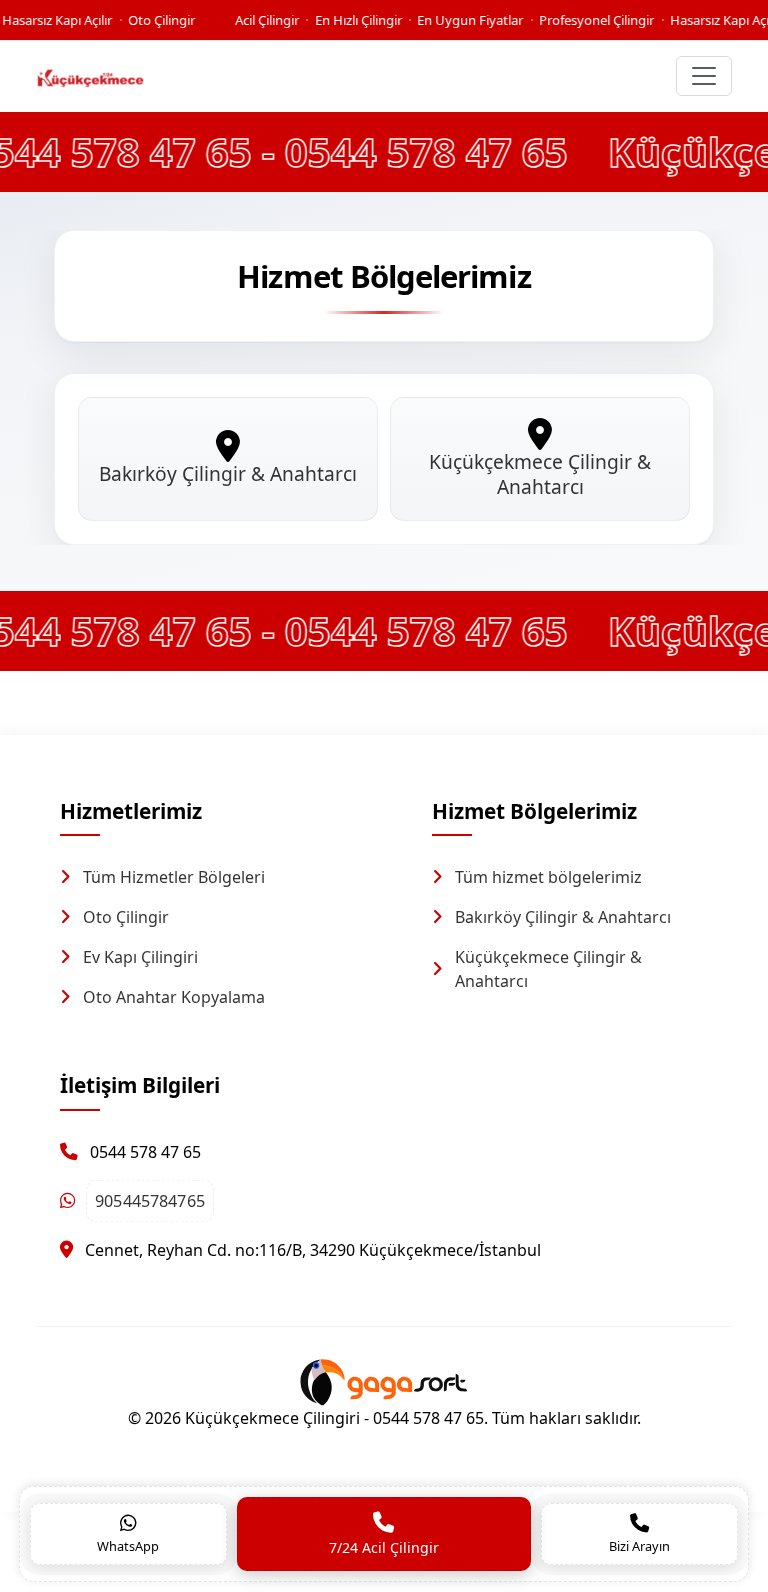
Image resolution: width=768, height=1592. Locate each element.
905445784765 (149, 1200)
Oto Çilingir (126, 917)
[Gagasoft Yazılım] (384, 1380)
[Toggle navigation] (704, 76)
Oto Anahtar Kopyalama (174, 997)
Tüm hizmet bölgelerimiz (548, 877)
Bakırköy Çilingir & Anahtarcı (563, 917)
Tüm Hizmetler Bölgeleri (174, 877)
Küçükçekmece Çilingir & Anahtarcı (548, 969)
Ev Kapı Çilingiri (140, 957)
